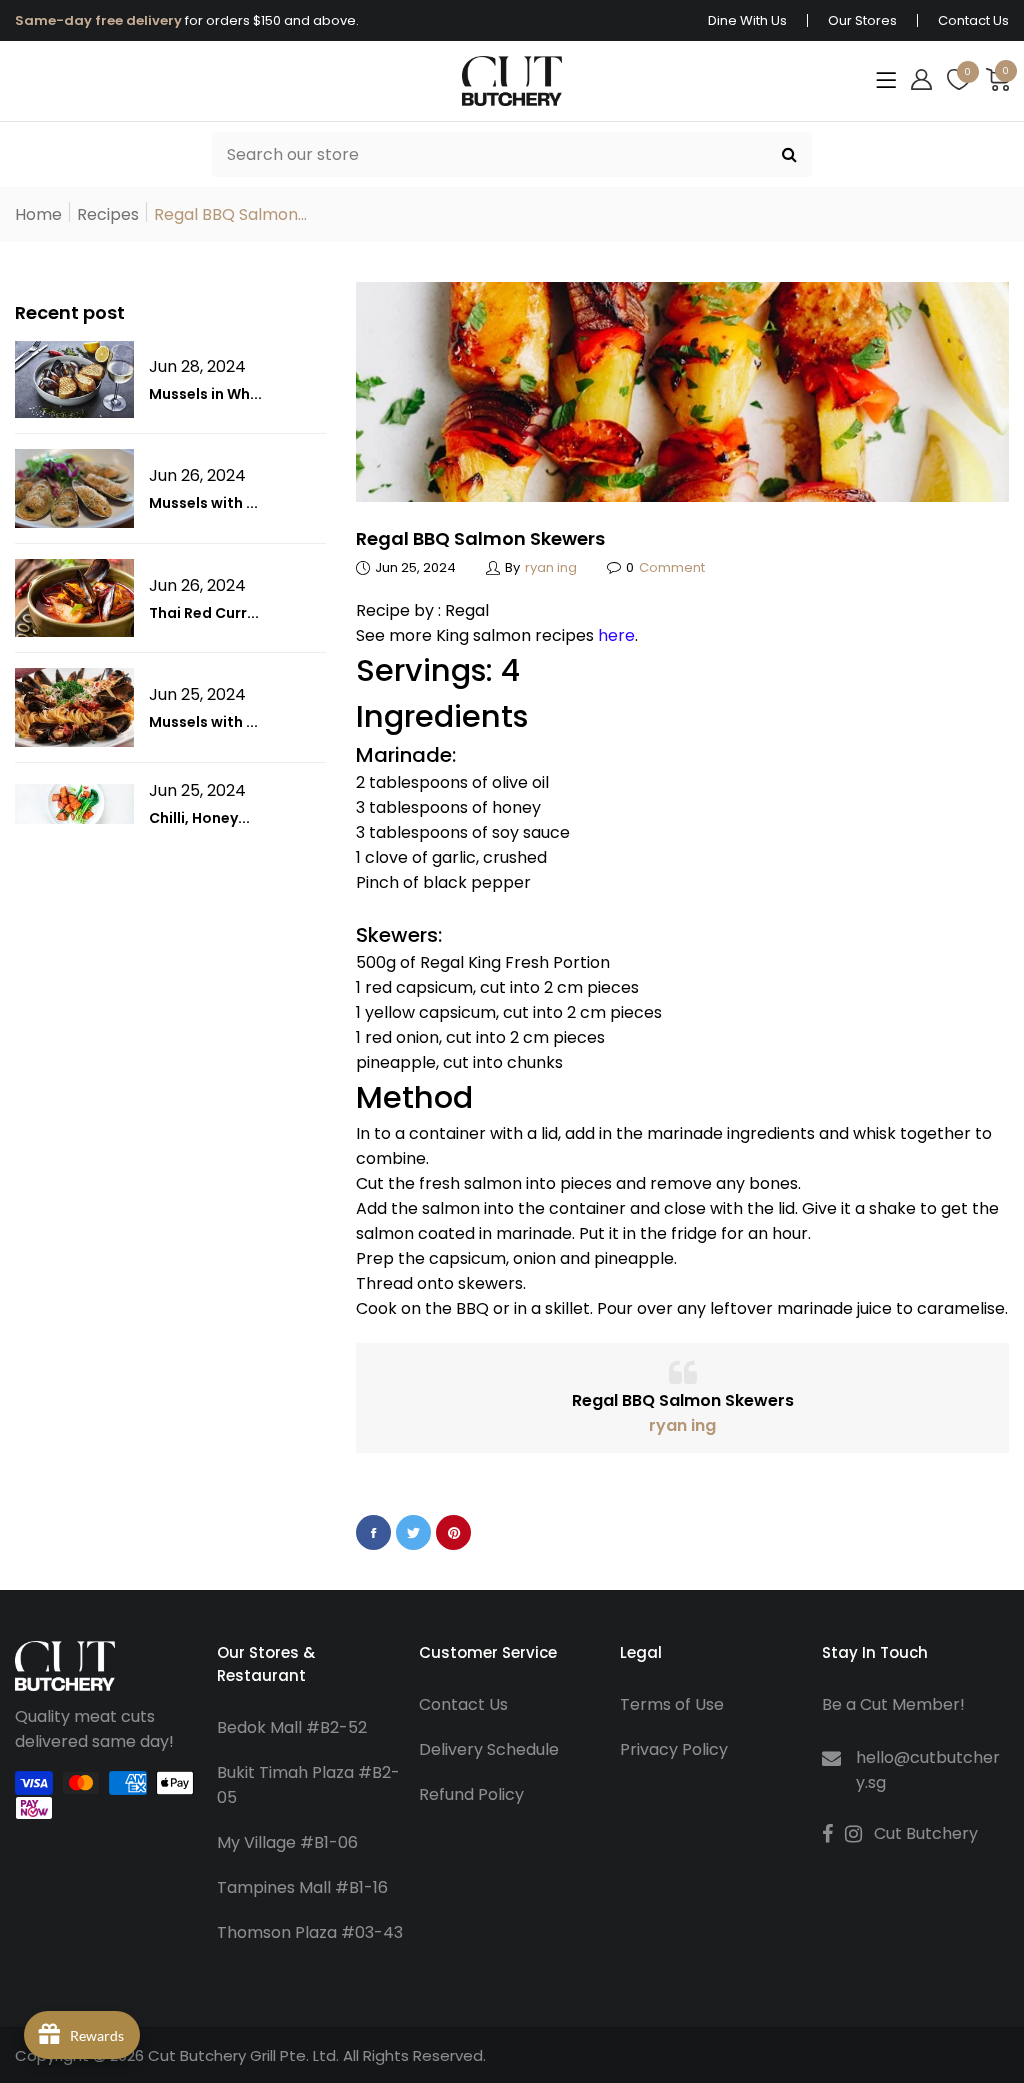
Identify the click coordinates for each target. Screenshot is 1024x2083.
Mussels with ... (203, 503)
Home (38, 214)
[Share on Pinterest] (453, 1532)
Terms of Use (672, 1704)
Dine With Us (747, 20)
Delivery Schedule (489, 1749)
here (616, 635)
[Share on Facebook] (373, 1532)
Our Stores (862, 20)
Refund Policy (471, 1794)
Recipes (108, 214)
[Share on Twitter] (413, 1532)
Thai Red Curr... (204, 613)
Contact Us (973, 20)
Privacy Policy (674, 1749)
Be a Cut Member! (893, 1704)
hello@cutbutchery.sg (928, 1770)
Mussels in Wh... (205, 394)
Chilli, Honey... (199, 818)
